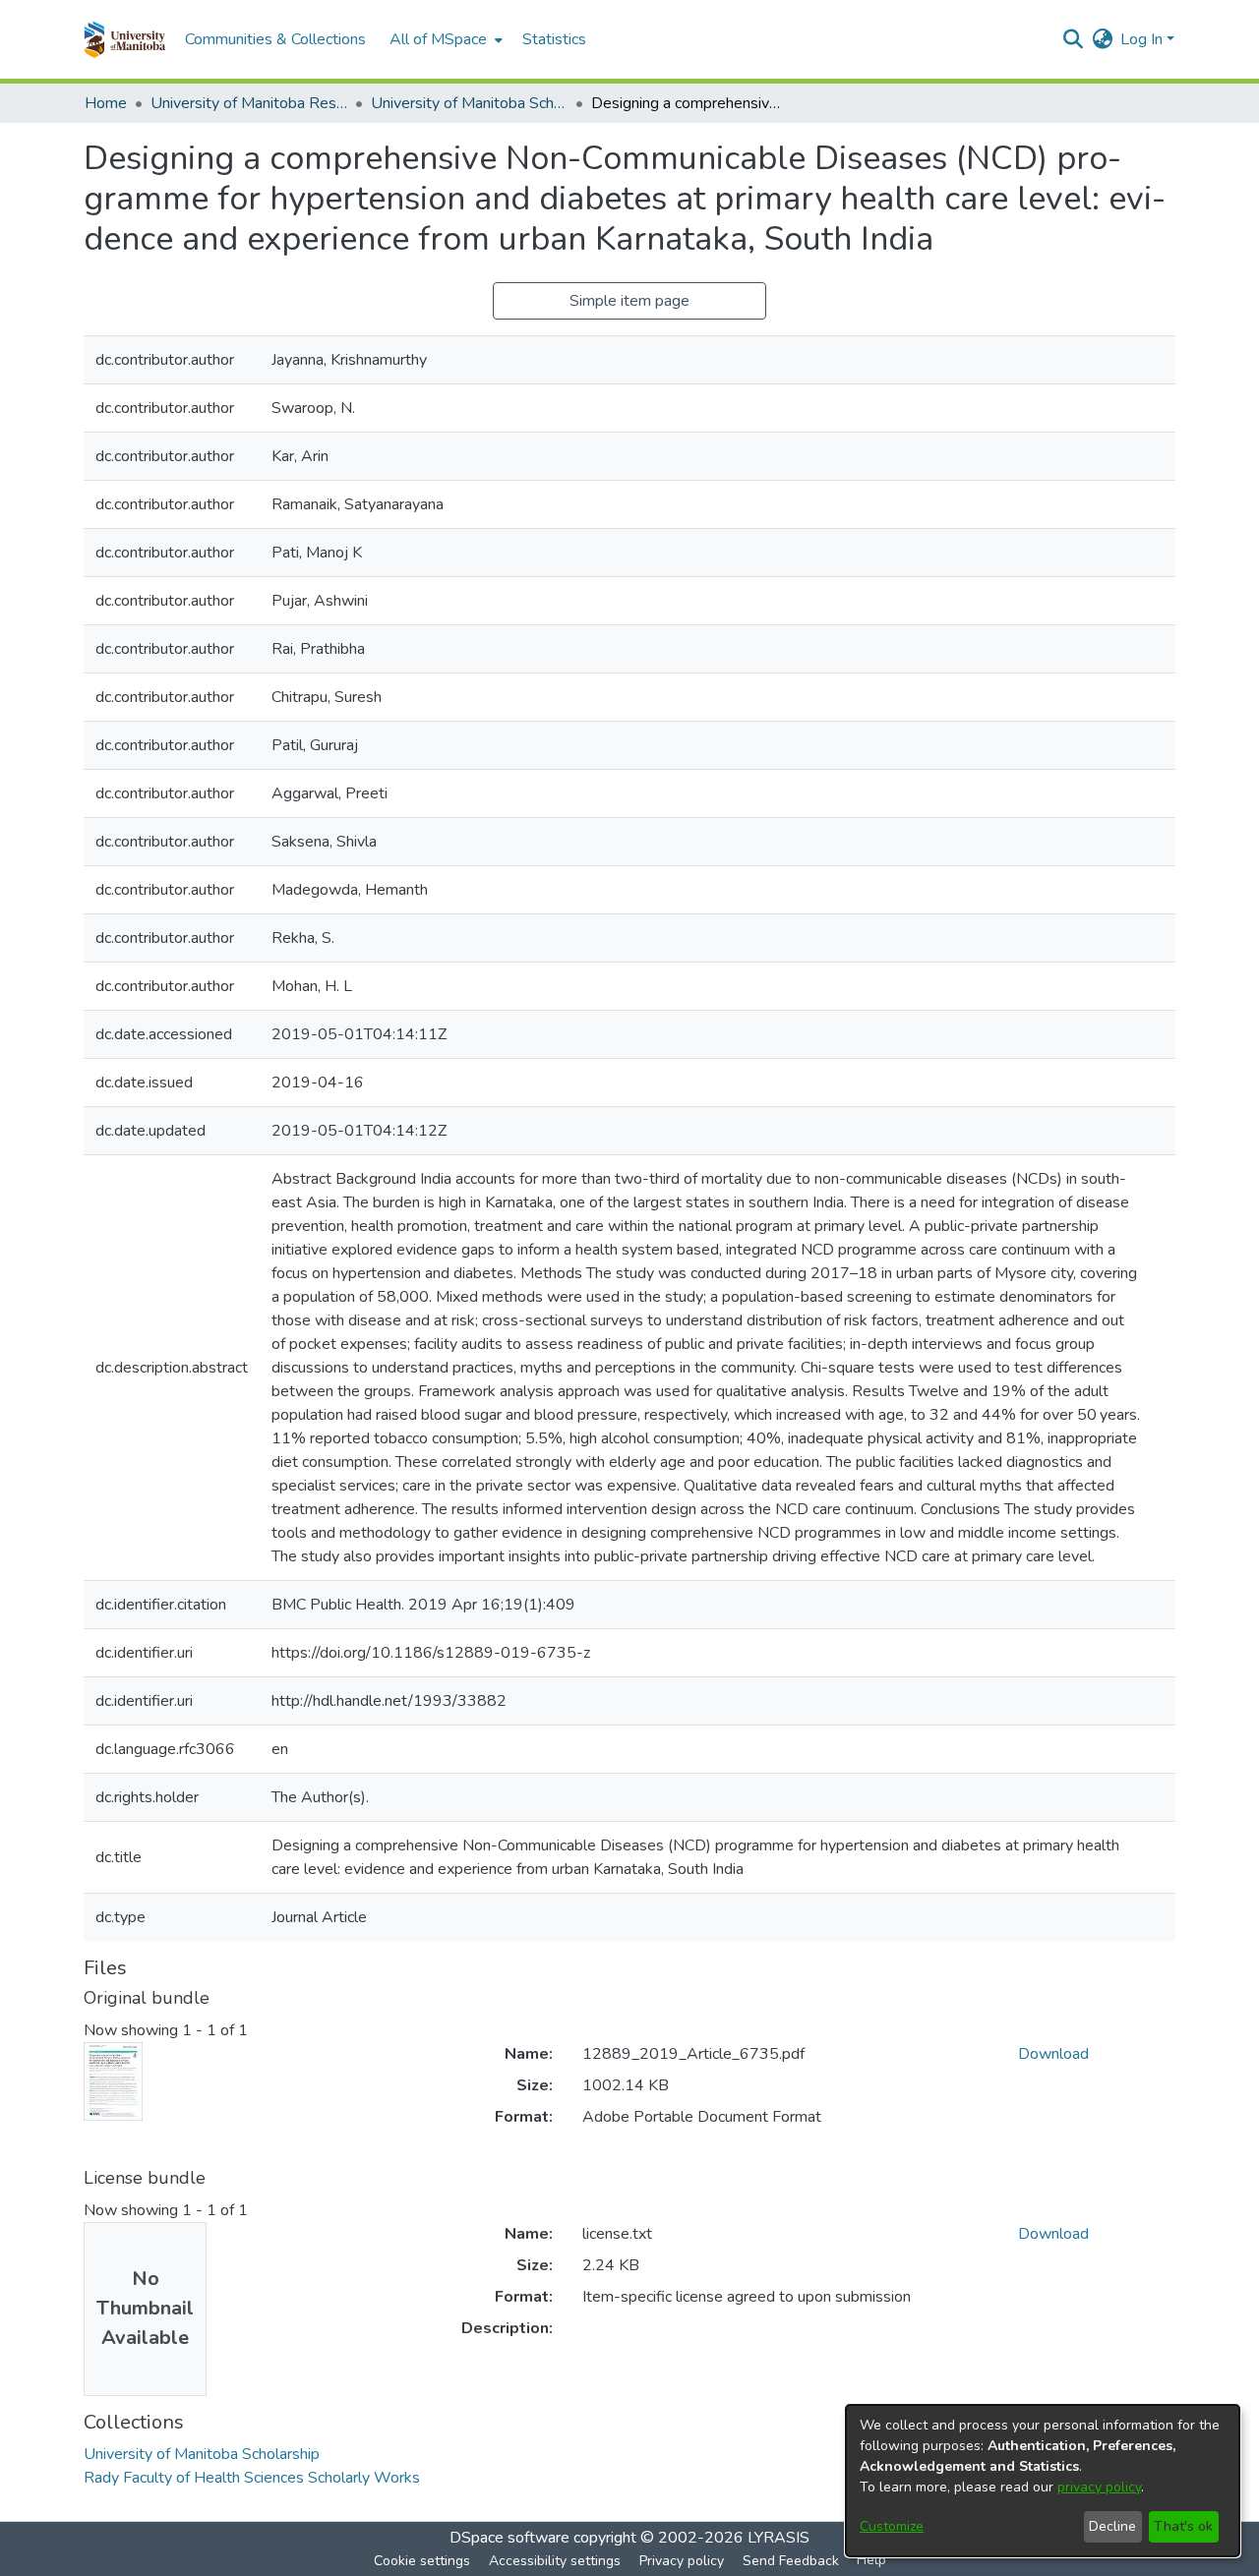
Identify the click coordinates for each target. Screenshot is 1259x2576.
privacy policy (1099, 2487)
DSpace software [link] (510, 2538)
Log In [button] (1143, 39)
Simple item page (629, 301)
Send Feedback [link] (791, 2561)
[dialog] (1043, 2481)
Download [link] (1053, 2054)
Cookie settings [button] (422, 2561)
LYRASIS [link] (779, 2538)
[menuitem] (444, 39)
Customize (892, 2526)
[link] (202, 2454)
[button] (124, 39)
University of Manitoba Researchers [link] (249, 103)
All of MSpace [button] (438, 39)
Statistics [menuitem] (554, 39)
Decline (1112, 2526)
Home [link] (106, 103)
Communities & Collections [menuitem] (275, 39)
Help (871, 2560)
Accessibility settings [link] (555, 2561)
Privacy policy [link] (682, 2561)
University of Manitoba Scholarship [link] (469, 103)
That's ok (1183, 2526)
